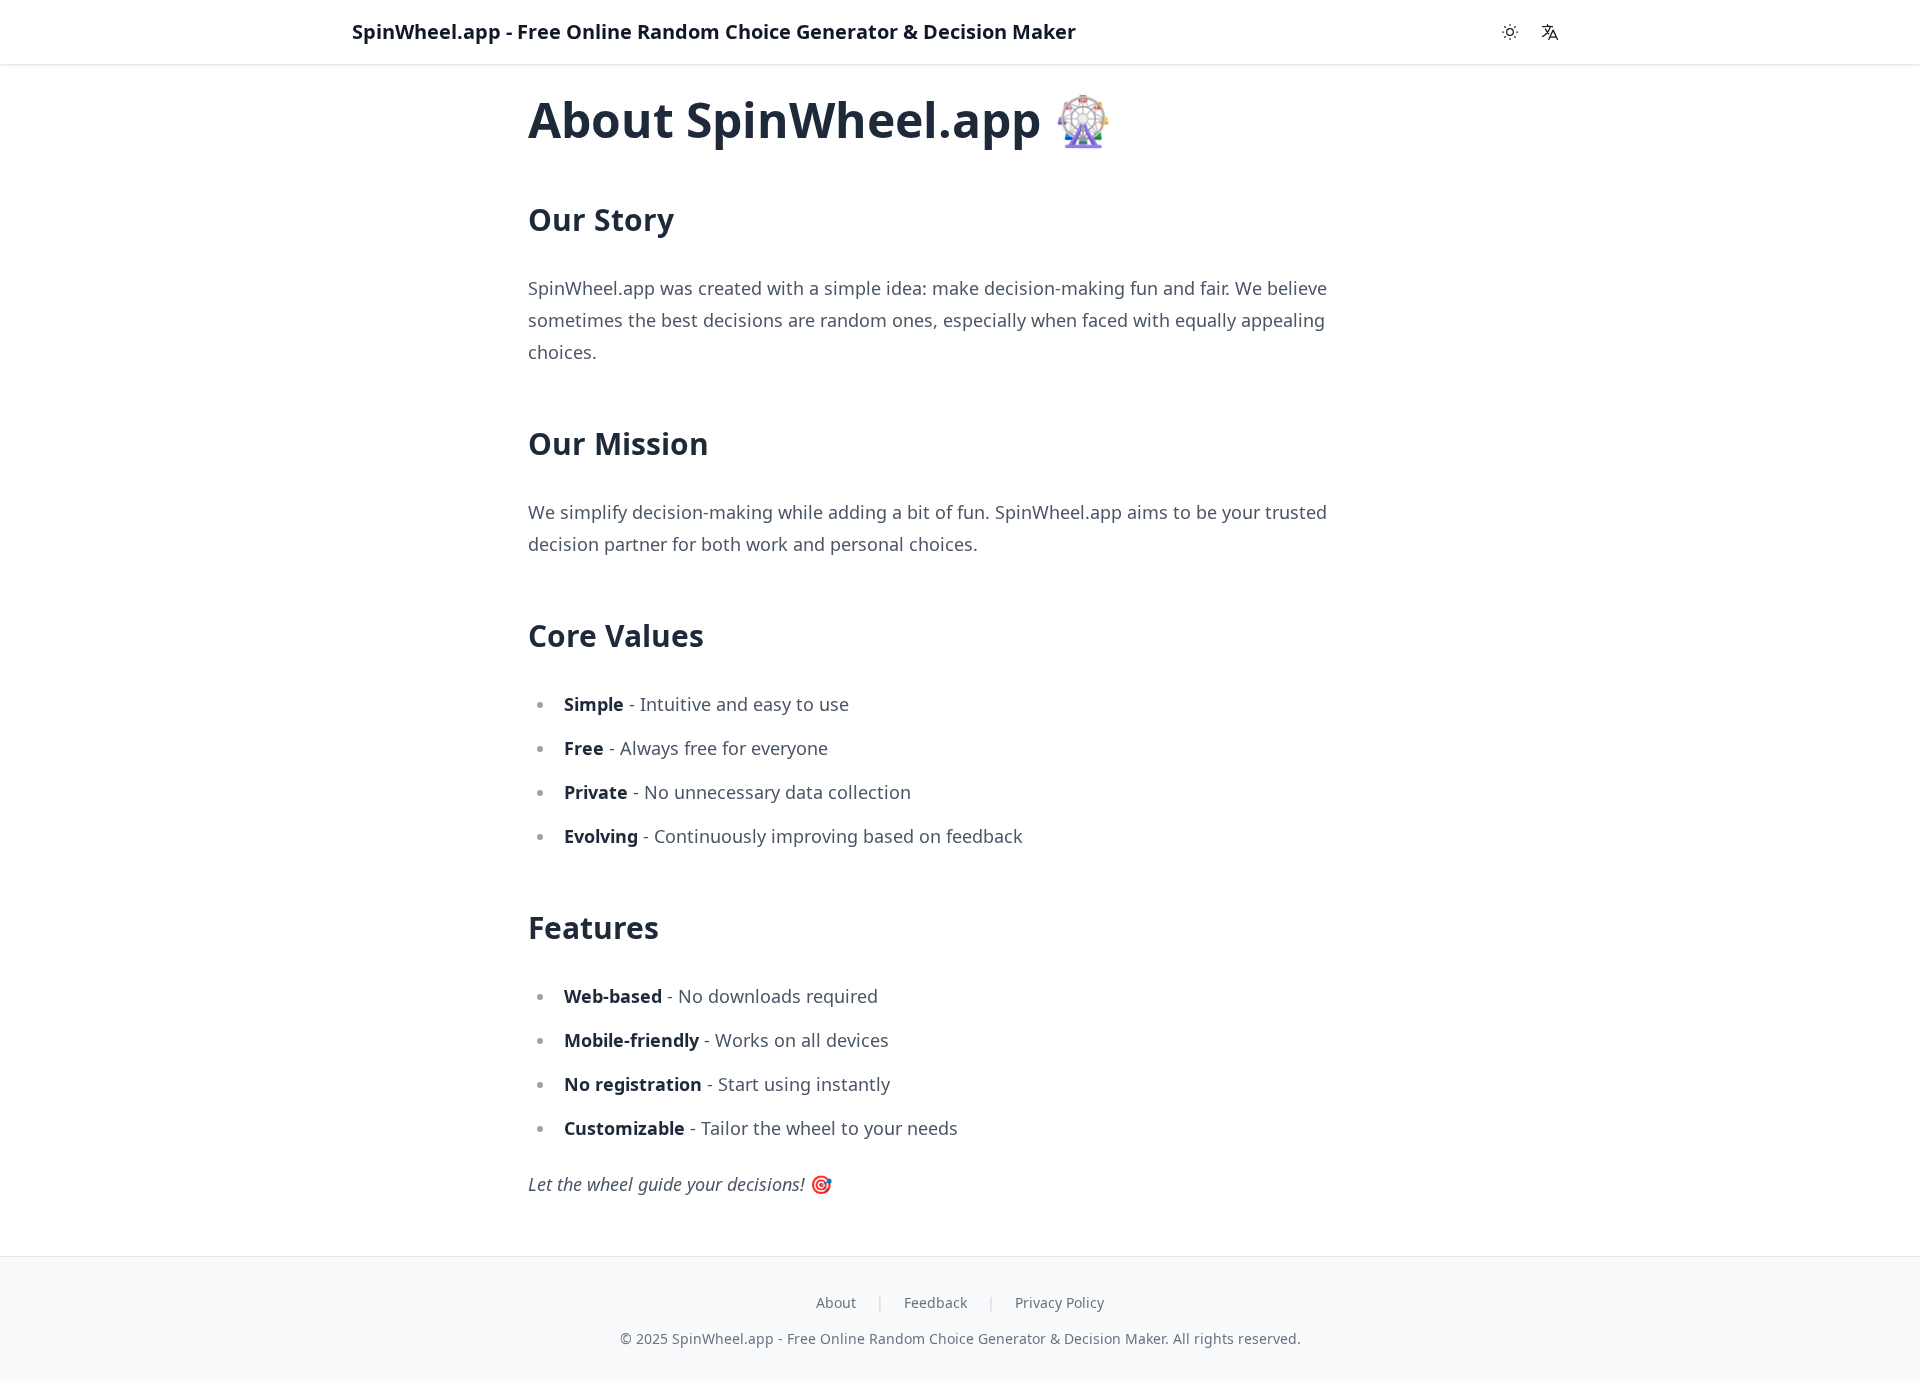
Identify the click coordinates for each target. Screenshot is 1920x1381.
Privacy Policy (1059, 1302)
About (836, 1302)
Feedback (935, 1302)
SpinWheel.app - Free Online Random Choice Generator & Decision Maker (714, 31)
